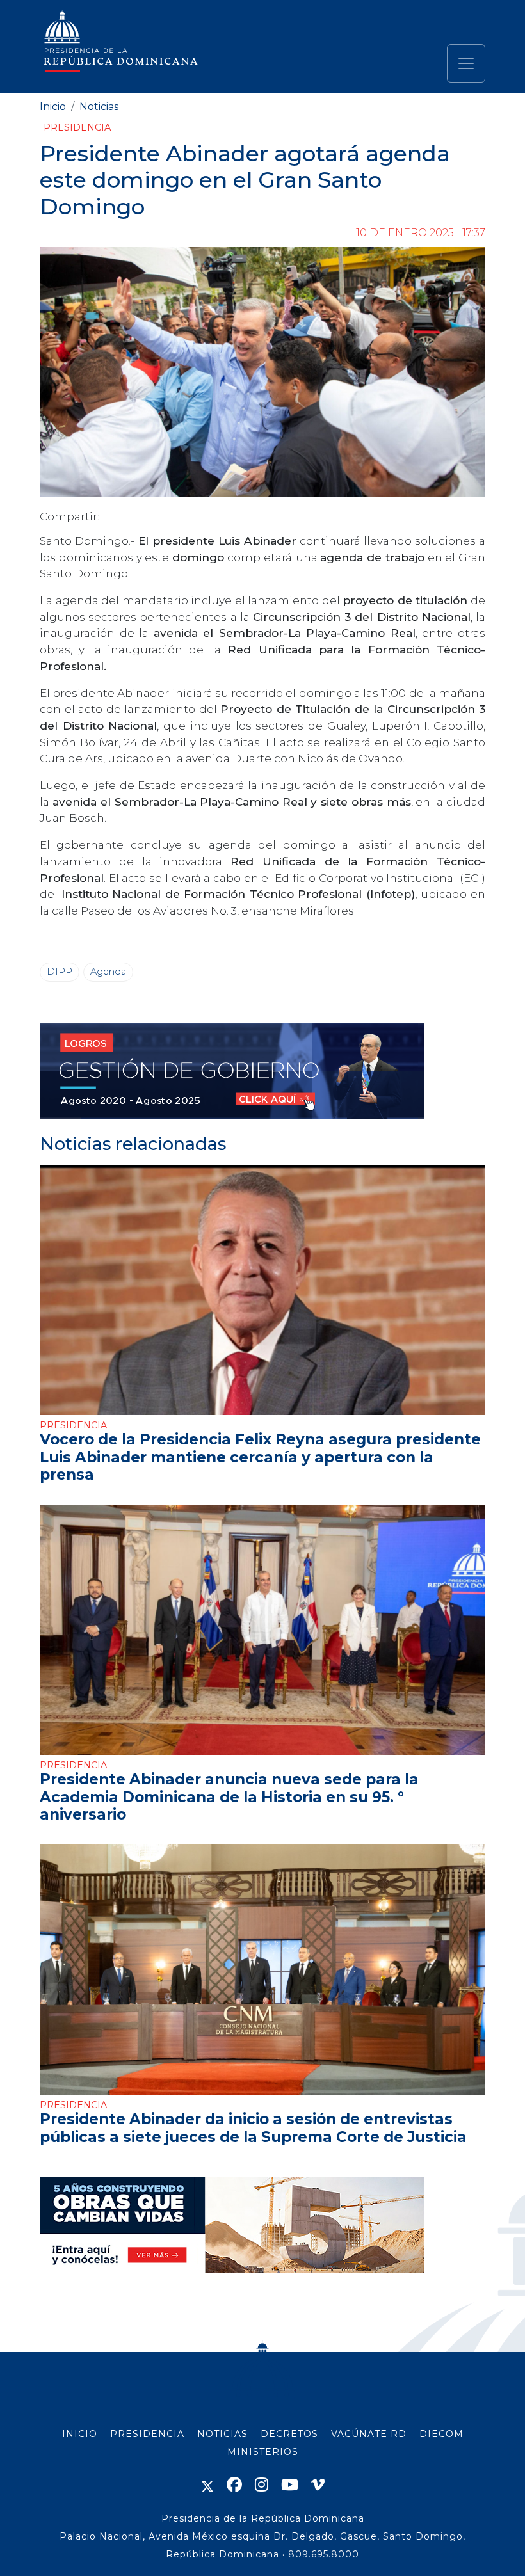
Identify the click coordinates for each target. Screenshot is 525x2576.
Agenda (108, 972)
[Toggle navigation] (466, 63)
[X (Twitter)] (207, 2485)
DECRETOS (289, 2434)
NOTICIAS (222, 2434)
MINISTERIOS (263, 2452)
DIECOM (441, 2434)
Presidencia (77, 127)
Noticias (99, 107)
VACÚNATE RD (369, 2434)
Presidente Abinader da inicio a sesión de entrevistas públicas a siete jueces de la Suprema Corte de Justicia (253, 2128)
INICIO (80, 2434)
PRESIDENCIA (147, 2434)
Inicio (53, 107)
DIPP (60, 972)
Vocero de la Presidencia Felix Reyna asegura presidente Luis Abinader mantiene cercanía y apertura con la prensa (260, 1457)
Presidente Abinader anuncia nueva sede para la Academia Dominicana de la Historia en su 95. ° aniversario (229, 1797)
